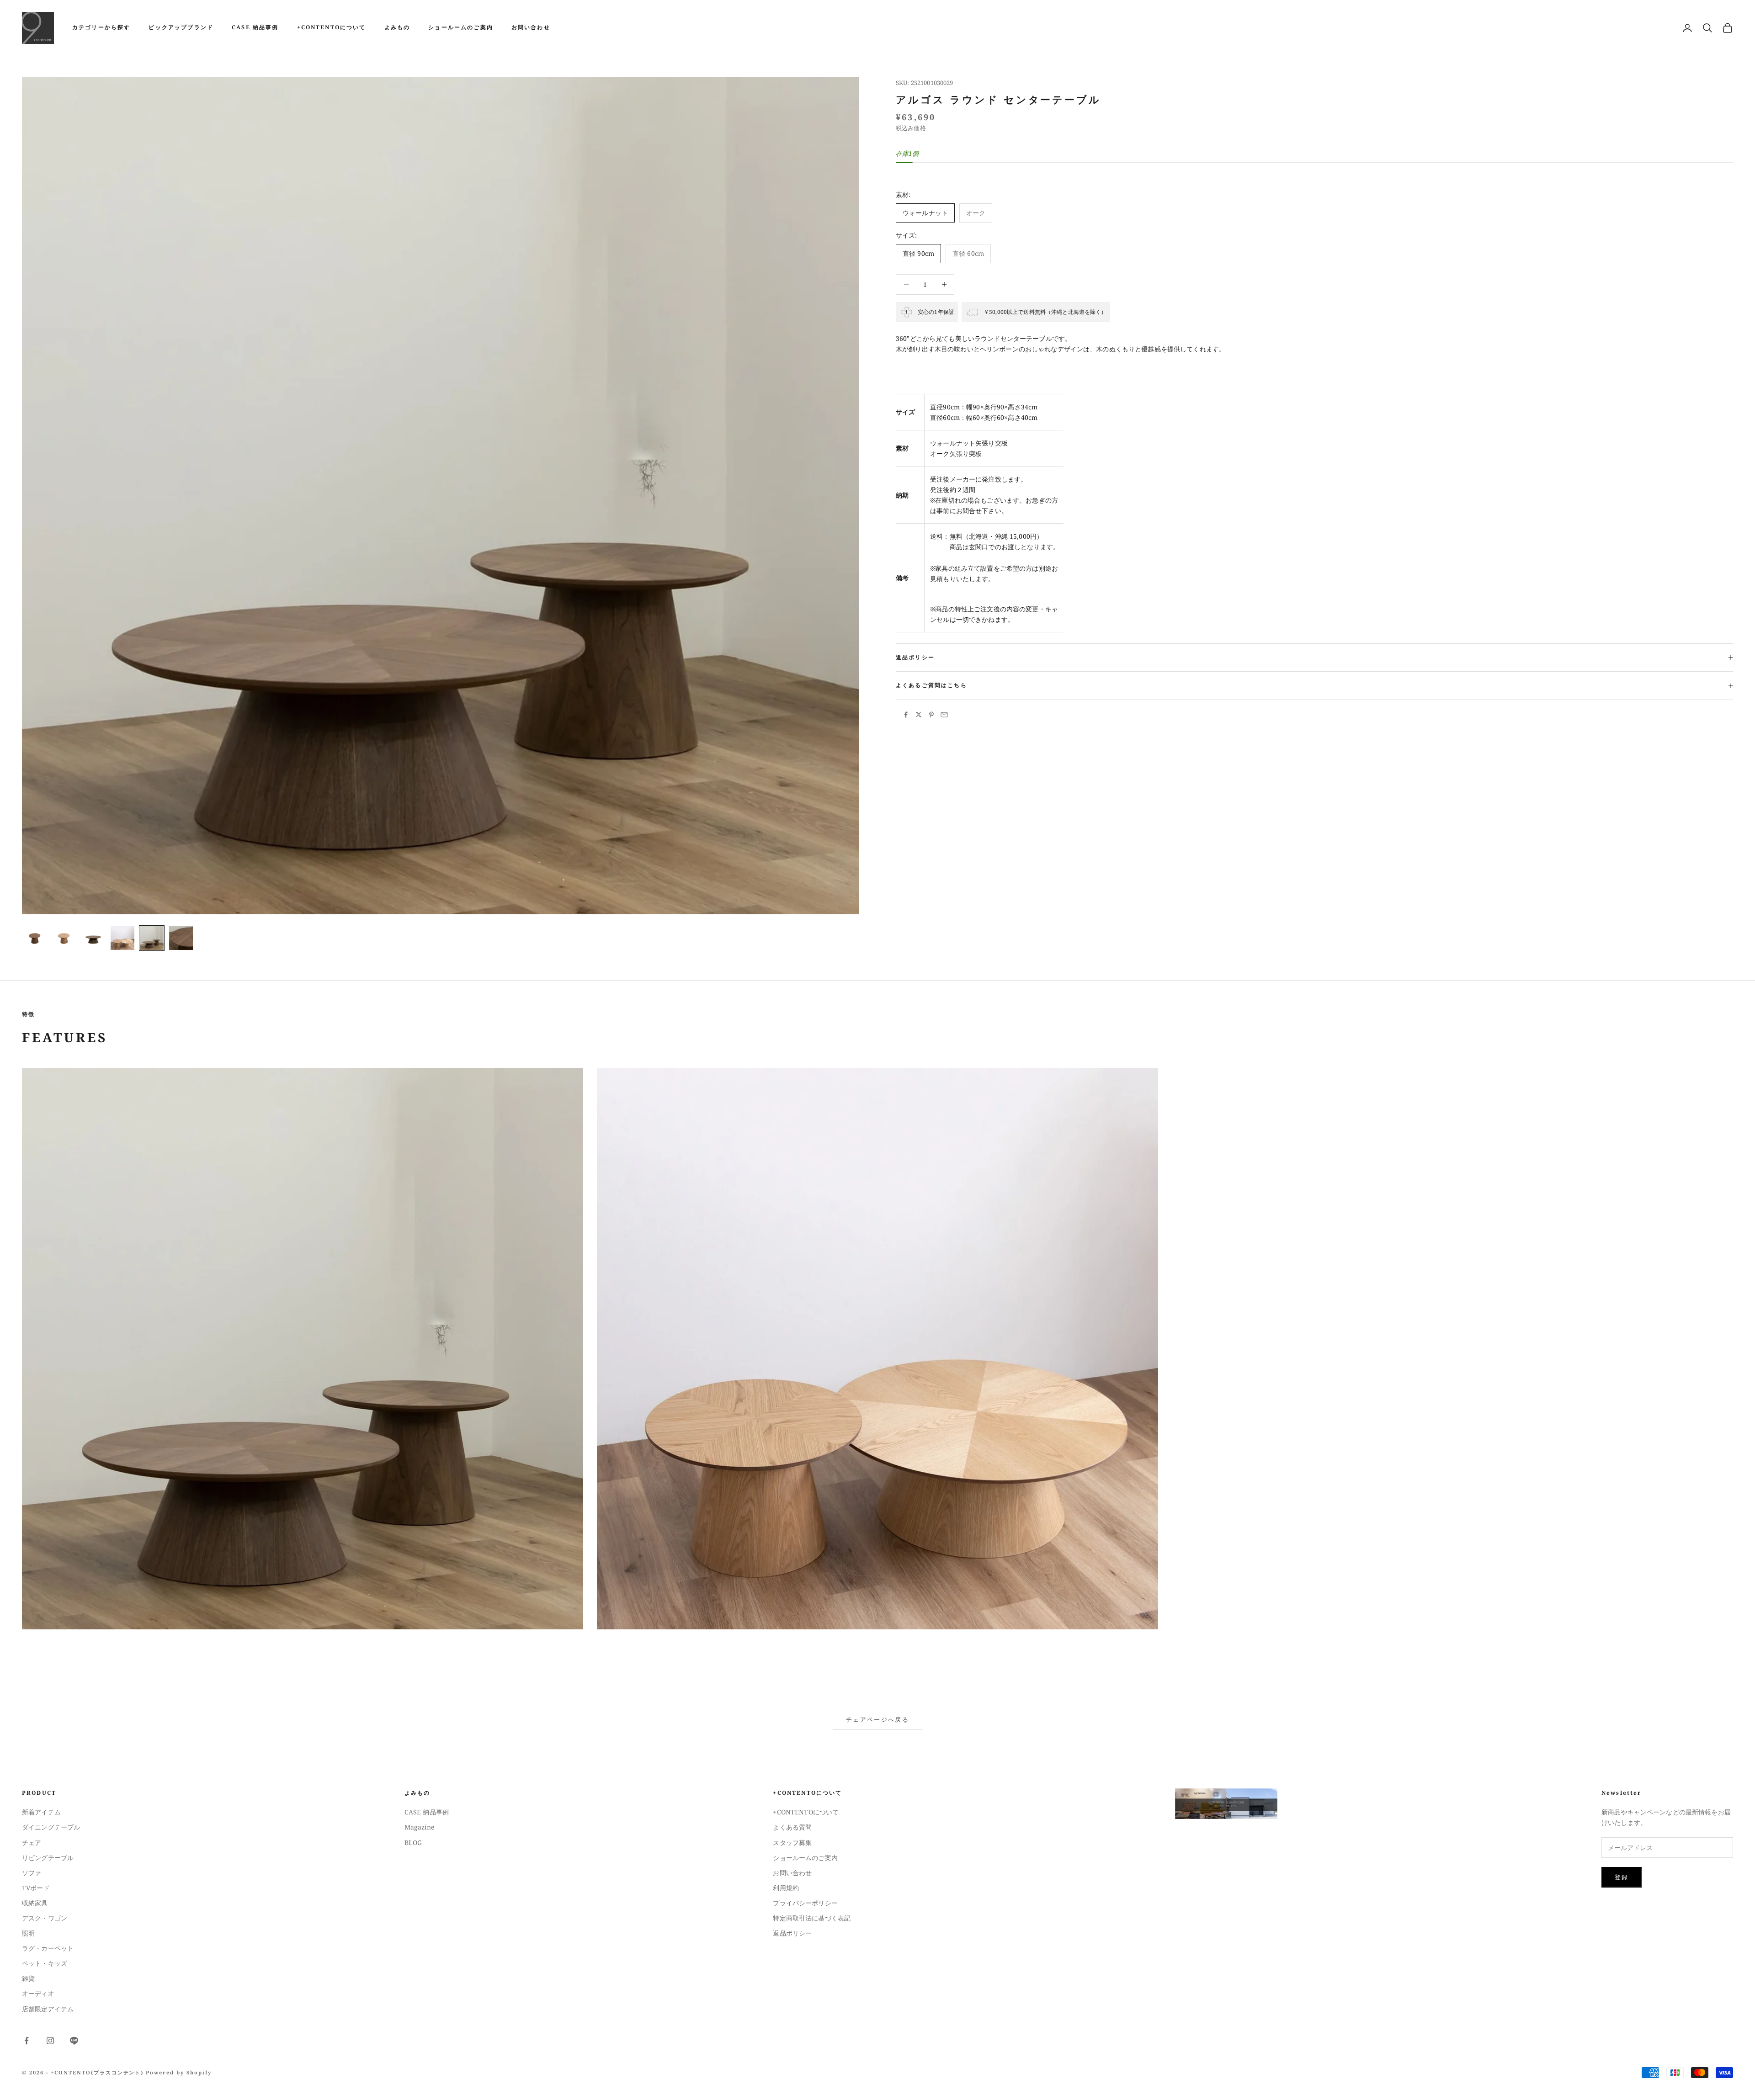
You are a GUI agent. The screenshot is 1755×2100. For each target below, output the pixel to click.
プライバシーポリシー (805, 1903)
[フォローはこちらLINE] (74, 2041)
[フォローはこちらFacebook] (27, 2041)
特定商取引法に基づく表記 (812, 1918)
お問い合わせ (531, 27)
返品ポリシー (792, 1933)
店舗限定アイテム (48, 2009)
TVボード (36, 1888)
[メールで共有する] (944, 715)
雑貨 (28, 1978)
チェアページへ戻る (877, 1719)
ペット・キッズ (45, 1963)
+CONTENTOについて (332, 27)
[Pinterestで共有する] (931, 715)
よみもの (397, 27)
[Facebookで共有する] (906, 715)
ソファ (32, 1873)
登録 (1622, 1877)
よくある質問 (792, 1827)
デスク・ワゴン (45, 1918)
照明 (28, 1933)
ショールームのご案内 (461, 27)
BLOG (413, 1843)
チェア (32, 1843)
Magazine (419, 1827)
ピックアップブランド (181, 27)
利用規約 (786, 1888)
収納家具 (35, 1903)
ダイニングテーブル (51, 1827)
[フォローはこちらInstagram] (50, 2041)
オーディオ (38, 1993)
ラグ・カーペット (48, 1948)
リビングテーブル (48, 1858)
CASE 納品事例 (255, 27)
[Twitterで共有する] (919, 715)
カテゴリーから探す (101, 27)
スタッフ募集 (792, 1843)
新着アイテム (41, 1812)
